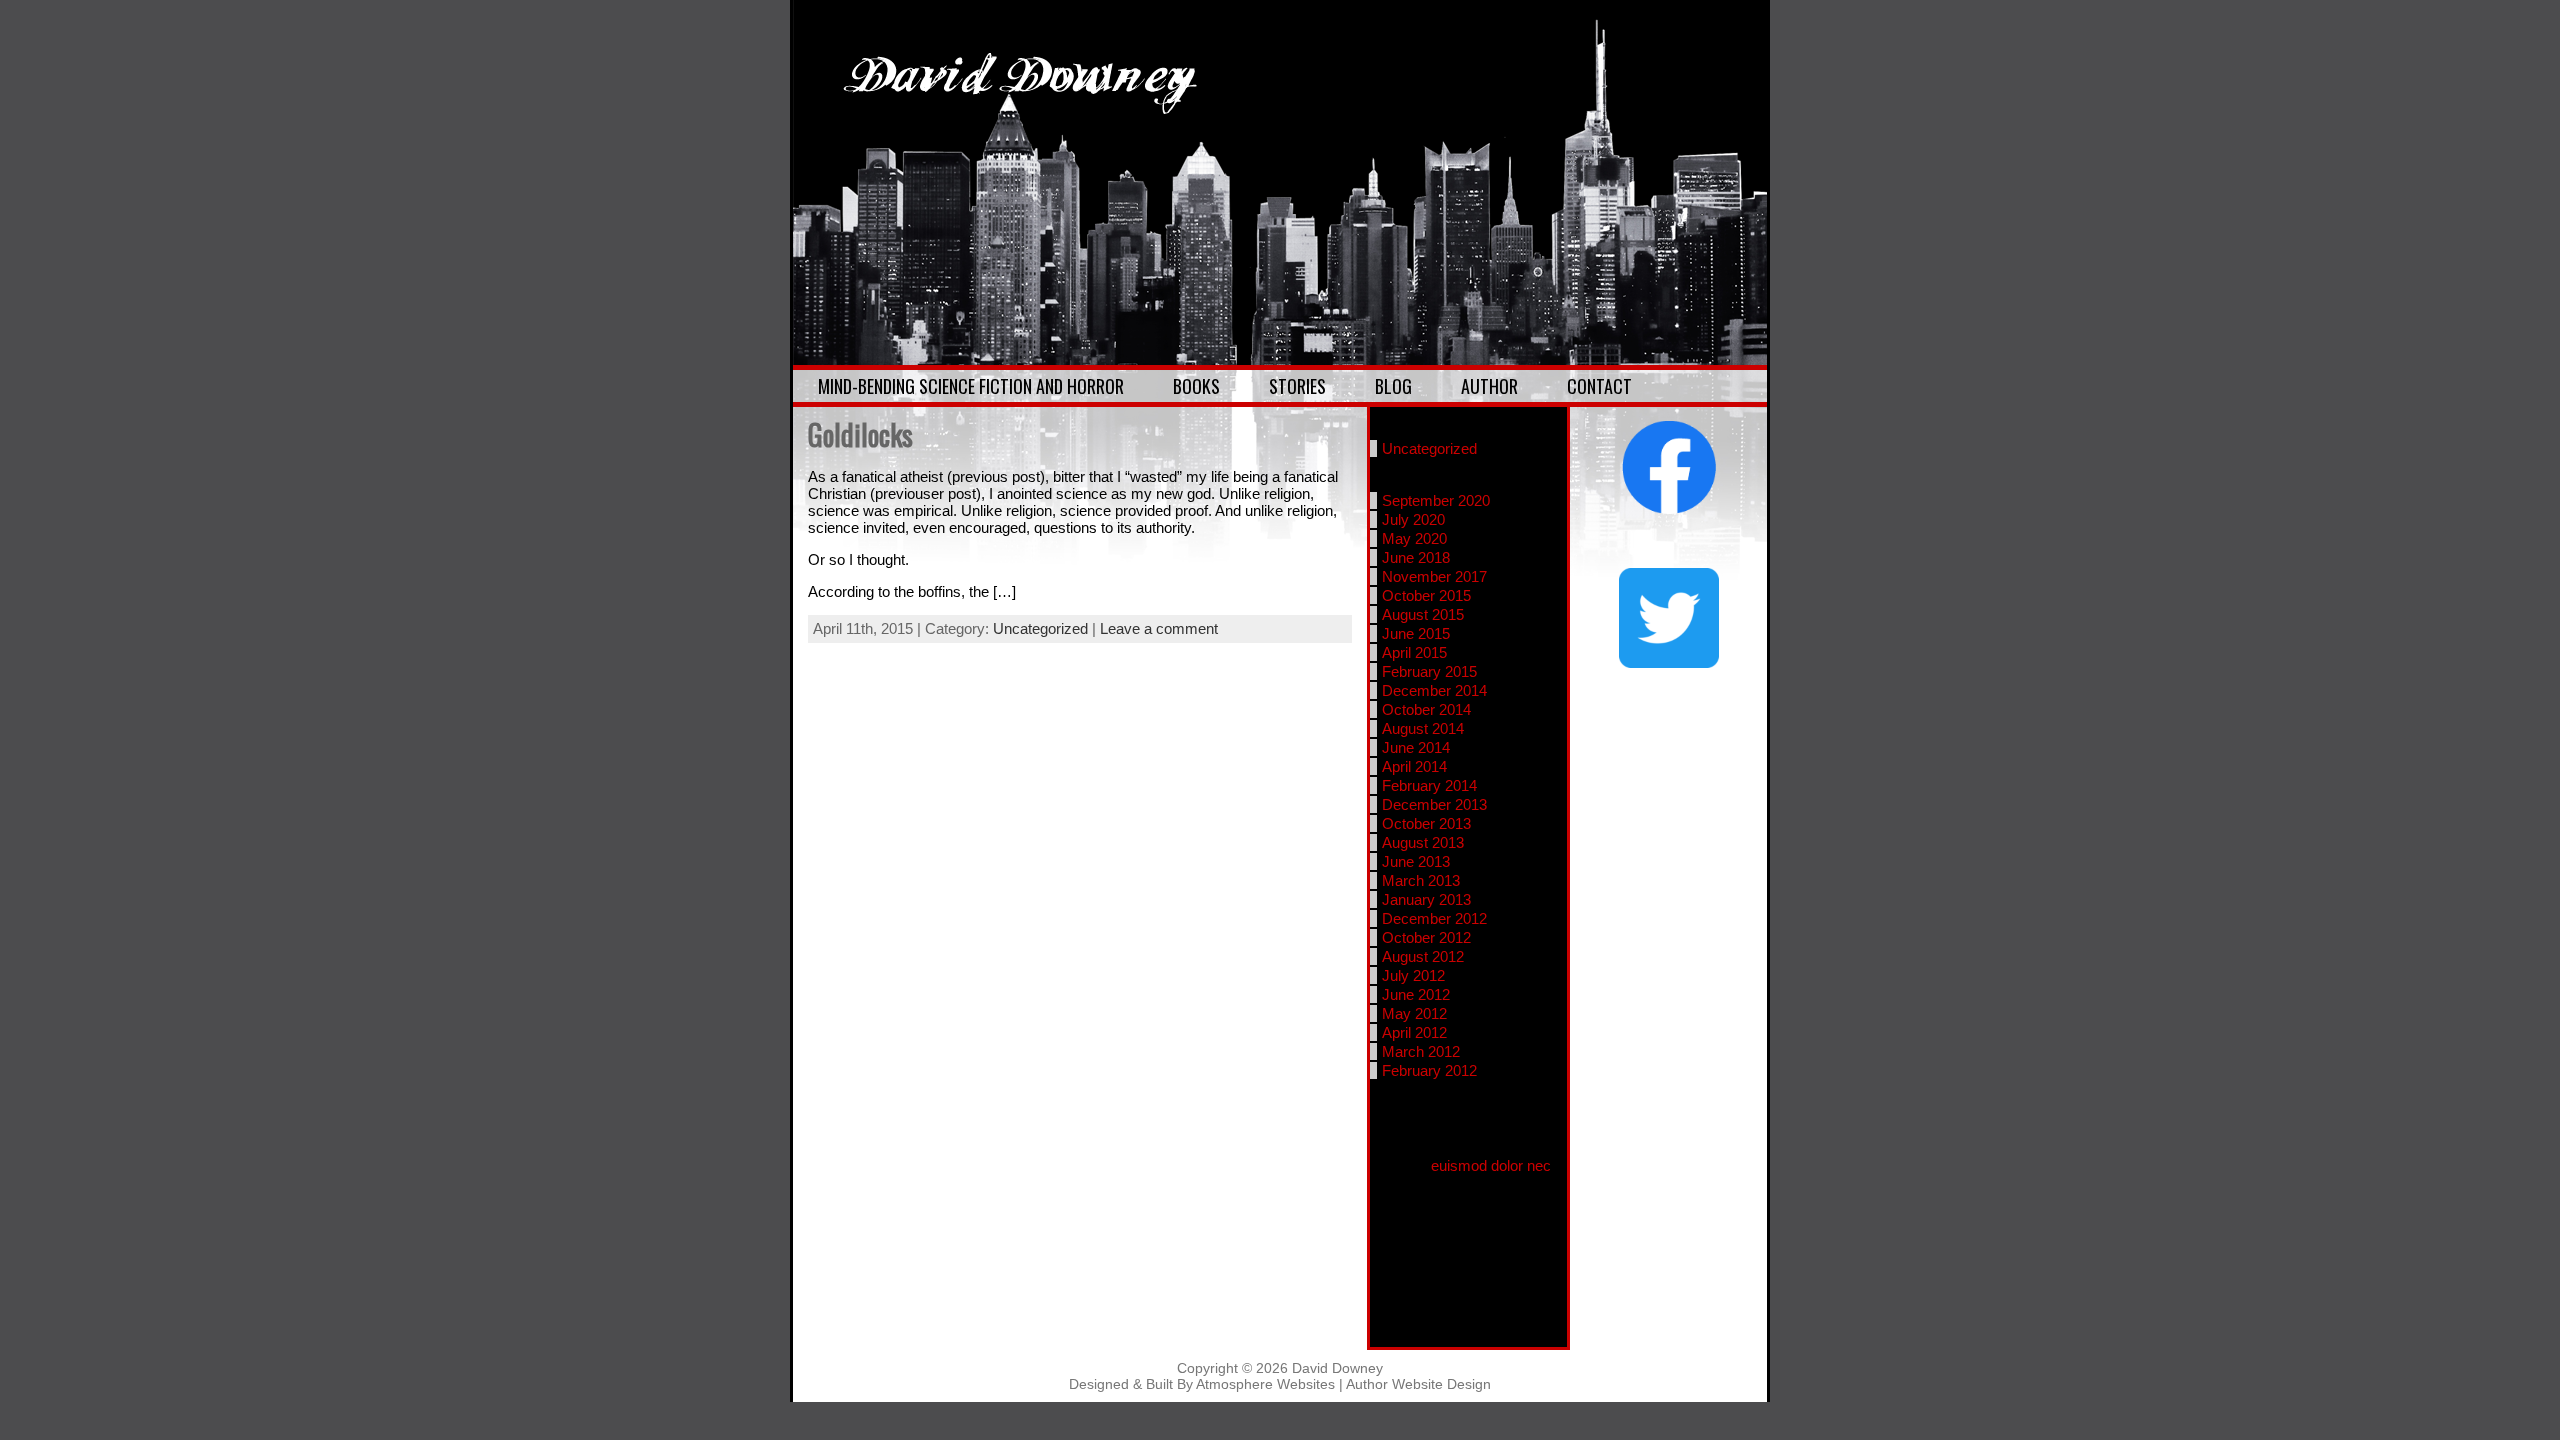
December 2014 (1434, 690)
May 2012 (1414, 1013)
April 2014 (1414, 766)
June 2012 (1416, 994)
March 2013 (1421, 880)
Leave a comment (1159, 628)
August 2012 (1423, 956)
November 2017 (1434, 576)
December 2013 (1434, 804)
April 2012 (1414, 1032)
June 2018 (1416, 557)
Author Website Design (1418, 1384)
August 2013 (1423, 842)
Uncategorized (1040, 628)
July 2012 (1413, 975)
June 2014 (1416, 747)
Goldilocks (860, 434)
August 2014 (1423, 728)
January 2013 (1426, 899)
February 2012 (1429, 1070)
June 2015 (1416, 633)
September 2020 (1436, 500)
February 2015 (1429, 671)
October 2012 (1426, 937)
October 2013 (1426, 823)
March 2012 (1421, 1051)
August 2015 (1423, 614)
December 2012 (1434, 918)
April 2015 (1414, 652)
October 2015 (1426, 595)
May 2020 (1414, 538)
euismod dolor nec (1491, 1165)
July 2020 (1413, 519)
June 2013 (1416, 861)
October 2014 (1426, 709)
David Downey (1337, 1368)
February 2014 (1429, 785)
